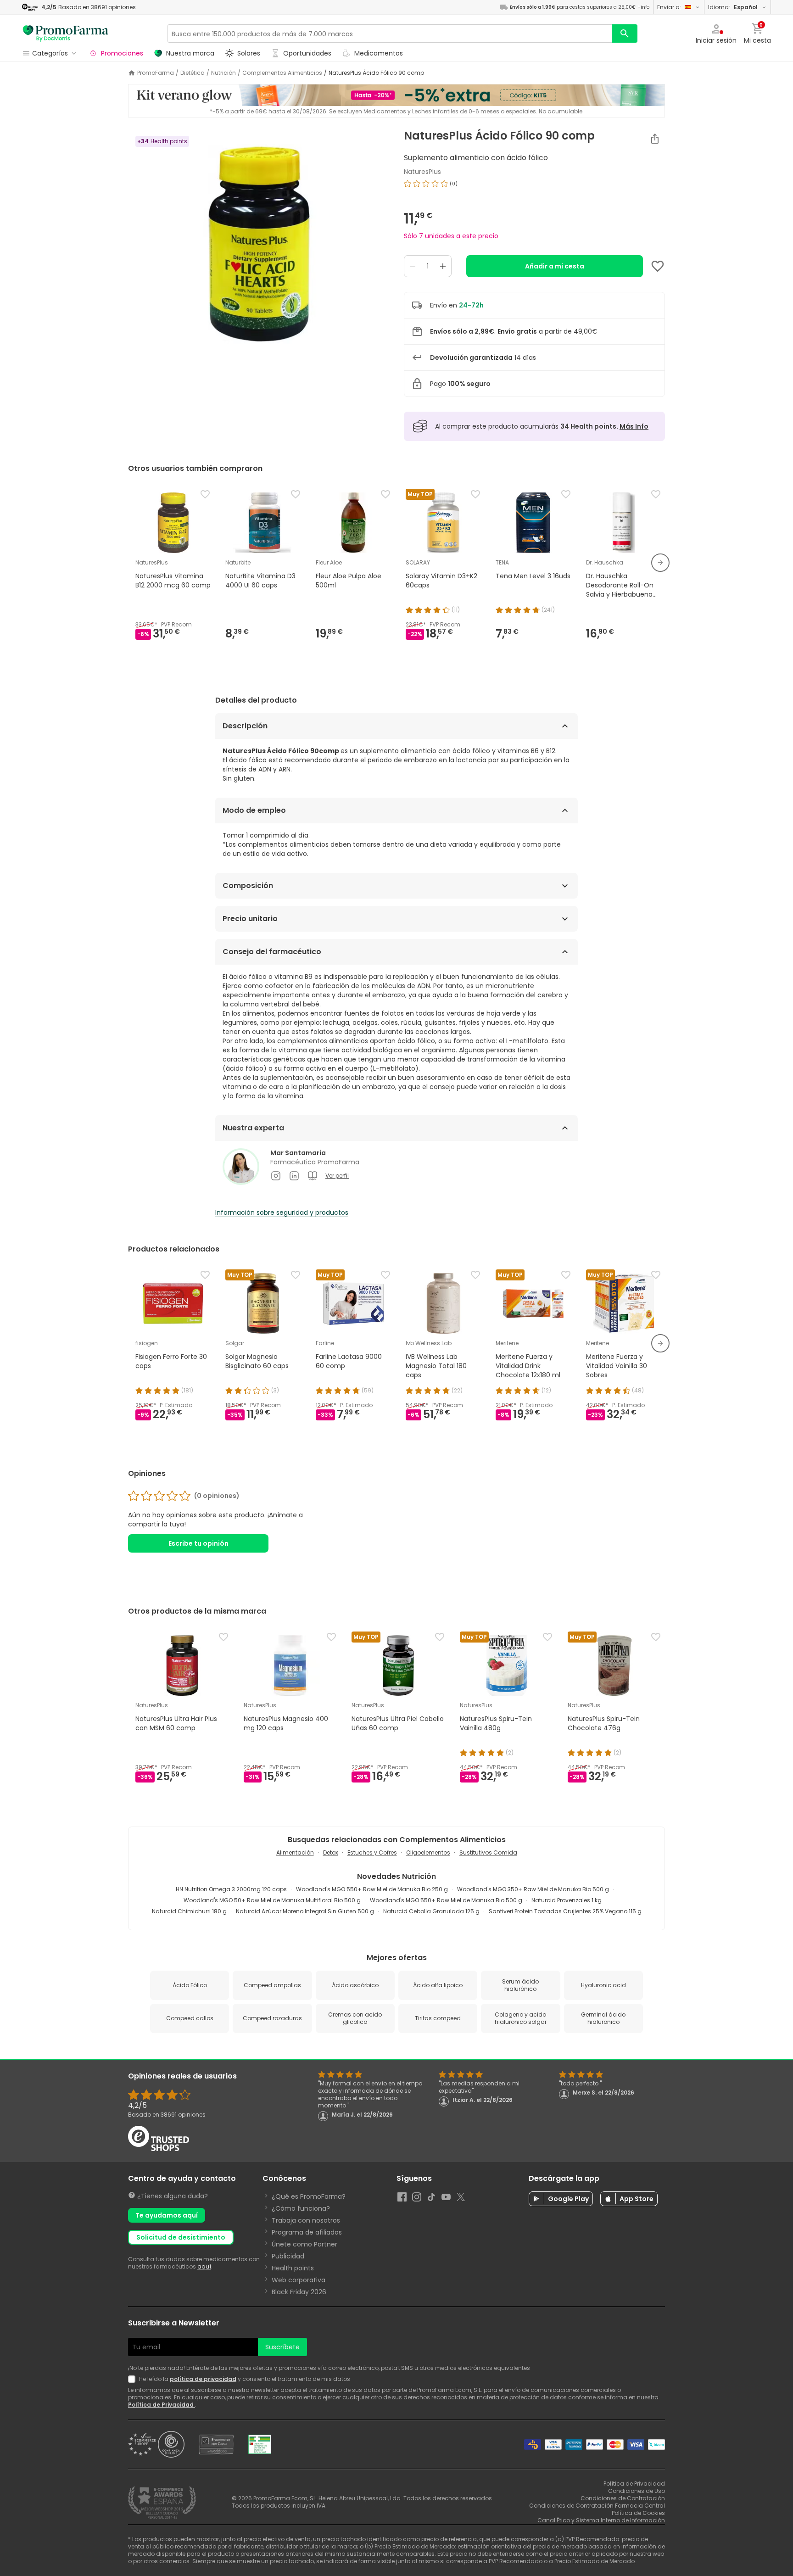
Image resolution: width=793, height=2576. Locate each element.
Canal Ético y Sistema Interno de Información (601, 2520)
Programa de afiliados (307, 2232)
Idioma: (733, 7)
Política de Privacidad (162, 2405)
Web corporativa (299, 2280)
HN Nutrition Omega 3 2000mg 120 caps (231, 1889)
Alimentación (295, 1852)
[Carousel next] (660, 563)
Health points (293, 2268)
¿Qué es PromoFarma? (309, 2196)
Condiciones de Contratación (623, 2498)
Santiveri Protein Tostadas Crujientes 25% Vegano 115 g (565, 1911)
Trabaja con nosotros (306, 2220)
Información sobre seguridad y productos (282, 1213)
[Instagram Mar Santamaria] (276, 1176)
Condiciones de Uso (637, 2491)
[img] (259, 244)
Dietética (193, 73)
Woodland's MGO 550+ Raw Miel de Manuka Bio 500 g (446, 1900)
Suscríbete (282, 2347)
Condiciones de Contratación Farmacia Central (597, 2506)
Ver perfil (337, 1176)
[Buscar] (625, 34)
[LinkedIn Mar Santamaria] (294, 1176)
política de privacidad (203, 2379)
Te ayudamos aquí (167, 2215)
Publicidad (288, 2256)
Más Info (634, 426)
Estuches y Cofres (372, 1852)
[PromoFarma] (66, 34)
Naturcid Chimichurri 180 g (189, 1911)
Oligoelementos (428, 1852)
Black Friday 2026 (299, 2292)
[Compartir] (655, 139)
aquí (204, 2266)
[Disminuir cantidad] (413, 266)
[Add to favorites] (658, 266)
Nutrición (223, 73)
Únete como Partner (304, 2244)
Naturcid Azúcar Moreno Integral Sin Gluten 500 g (305, 1911)
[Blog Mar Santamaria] (313, 1176)
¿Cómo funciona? (301, 2208)
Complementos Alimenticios (282, 73)
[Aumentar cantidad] (443, 266)
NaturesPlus (422, 172)
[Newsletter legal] (134, 2379)
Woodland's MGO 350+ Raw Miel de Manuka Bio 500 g (533, 1889)
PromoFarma (156, 73)
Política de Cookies (638, 2513)
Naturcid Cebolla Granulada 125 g (431, 1911)
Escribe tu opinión (198, 1543)
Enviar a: (669, 7)
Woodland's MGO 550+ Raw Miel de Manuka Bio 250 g (372, 1889)
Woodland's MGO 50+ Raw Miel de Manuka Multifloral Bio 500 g (272, 1900)
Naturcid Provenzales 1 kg (567, 1900)
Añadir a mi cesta (555, 266)
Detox (331, 1852)
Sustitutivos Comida (488, 1852)
